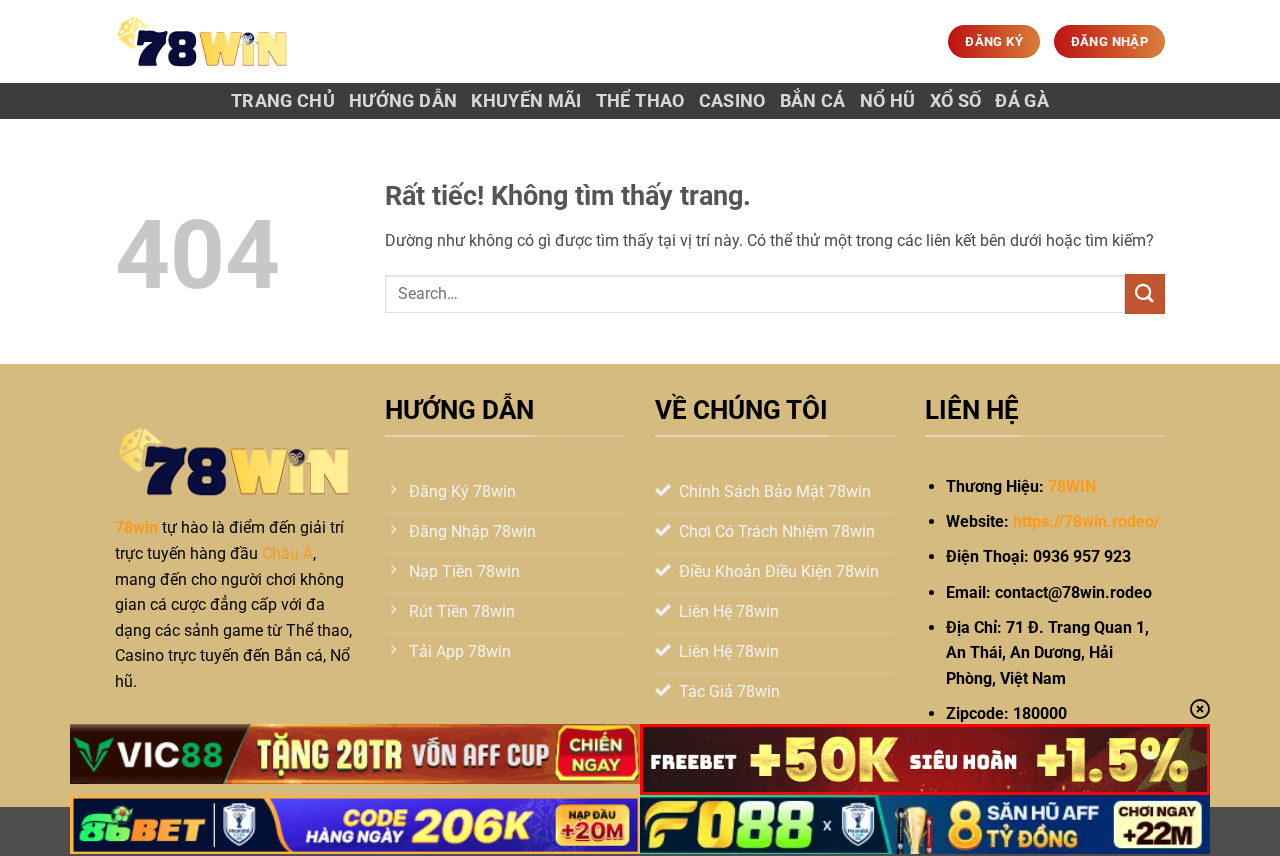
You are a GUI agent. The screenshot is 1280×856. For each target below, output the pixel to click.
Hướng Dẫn (403, 101)
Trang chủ (283, 101)
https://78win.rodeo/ (1086, 521)
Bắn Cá (813, 101)
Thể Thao (640, 101)
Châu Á (287, 553)
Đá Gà (1022, 101)
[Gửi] (1145, 293)
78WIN (1072, 486)
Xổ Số (956, 101)
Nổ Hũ (888, 101)
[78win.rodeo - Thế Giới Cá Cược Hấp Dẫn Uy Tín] (203, 41)
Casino (732, 101)
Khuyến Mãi (526, 101)
